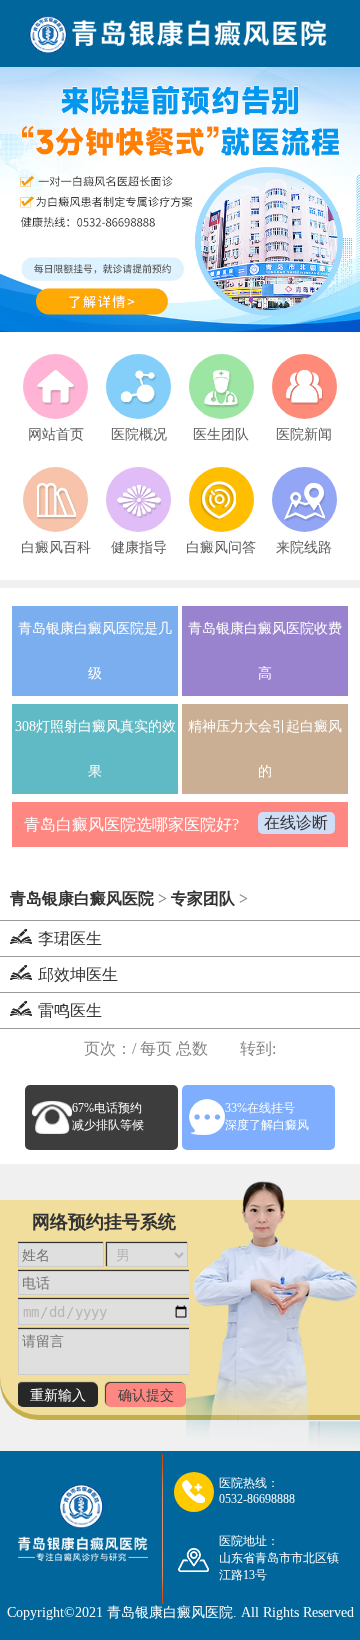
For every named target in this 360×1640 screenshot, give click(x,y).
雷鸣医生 (70, 1010)
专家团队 (203, 898)
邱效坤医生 (78, 974)
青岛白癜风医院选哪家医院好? (131, 824)
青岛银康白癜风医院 (82, 898)
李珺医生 (70, 938)
